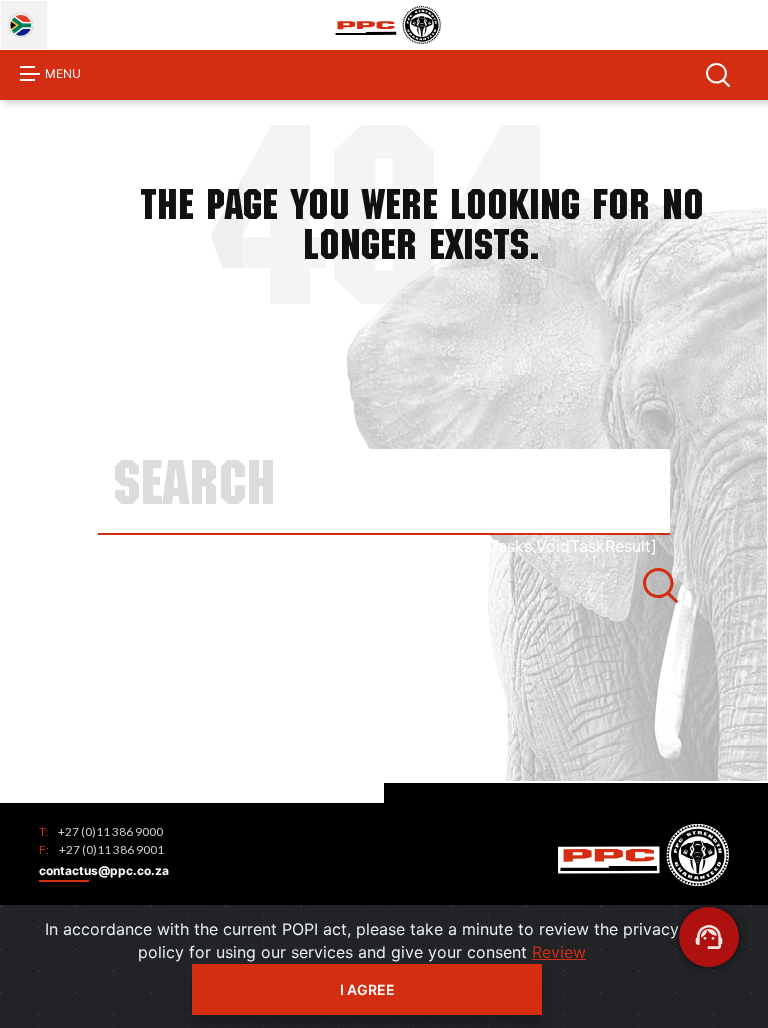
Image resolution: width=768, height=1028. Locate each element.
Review (559, 952)
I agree (367, 989)
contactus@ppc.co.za (104, 870)
